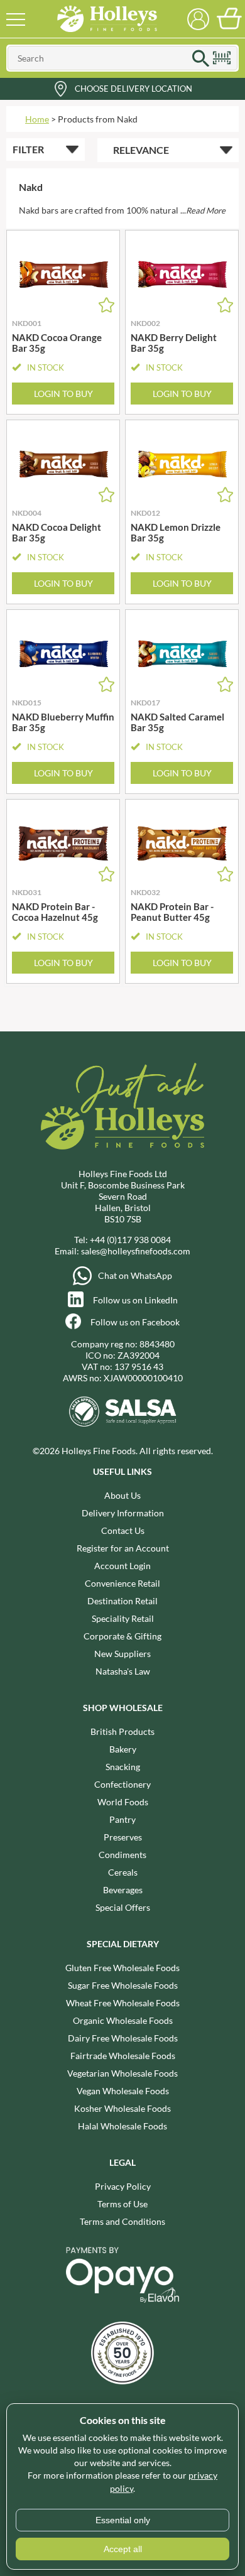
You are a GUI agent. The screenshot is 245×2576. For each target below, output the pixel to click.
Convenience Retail (122, 1583)
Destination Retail (122, 1601)
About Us (122, 1495)
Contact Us (123, 1530)
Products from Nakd (98, 119)
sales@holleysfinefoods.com (136, 1251)
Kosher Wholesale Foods (122, 2108)
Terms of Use (122, 2204)
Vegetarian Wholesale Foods (122, 2073)
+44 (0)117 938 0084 (130, 1240)
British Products (122, 1731)
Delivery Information (123, 1513)
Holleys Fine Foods (107, 19)
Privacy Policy (123, 2186)
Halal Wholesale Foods (122, 2126)
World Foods (123, 1802)
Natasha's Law (123, 1671)
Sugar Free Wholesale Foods (123, 1985)
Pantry (122, 1819)
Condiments (122, 1855)
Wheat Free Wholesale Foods (123, 2003)
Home (37, 119)
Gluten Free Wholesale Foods (122, 1968)
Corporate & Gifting (122, 1636)
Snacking (123, 1767)
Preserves (123, 1837)
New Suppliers (122, 1654)
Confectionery (122, 1784)
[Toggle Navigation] (16, 19)
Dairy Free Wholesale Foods (123, 2038)
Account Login (122, 1566)
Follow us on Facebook (135, 1322)
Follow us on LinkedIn (135, 1300)
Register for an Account (123, 1548)
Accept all (123, 2549)
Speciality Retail (123, 1618)
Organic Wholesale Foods (123, 2020)
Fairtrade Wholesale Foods (123, 2056)
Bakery (123, 1749)
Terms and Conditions (122, 2221)
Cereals (123, 1872)
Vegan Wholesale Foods (123, 2091)
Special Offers (123, 1907)
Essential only (123, 2520)
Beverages (123, 1890)
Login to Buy (63, 394)
